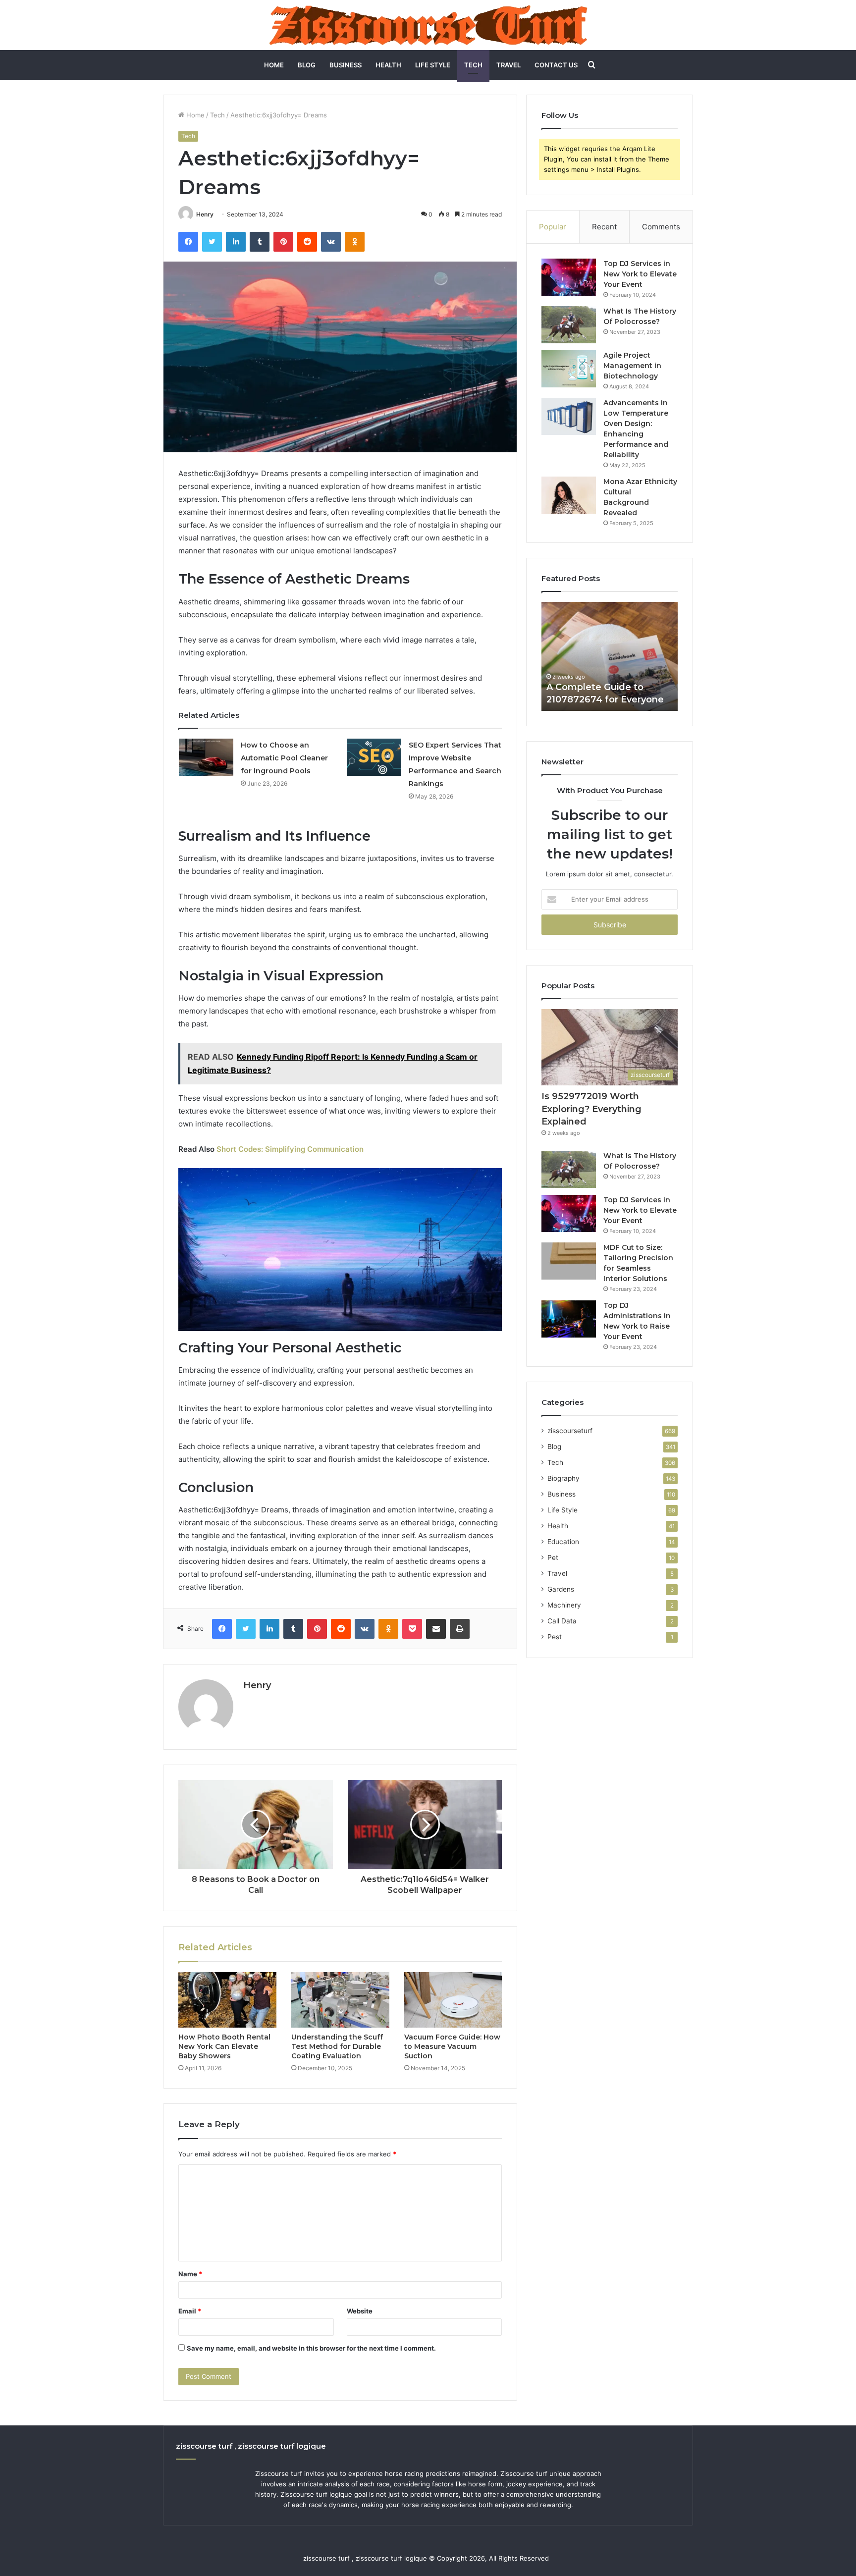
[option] (610, 656)
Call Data (562, 1621)
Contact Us (556, 65)
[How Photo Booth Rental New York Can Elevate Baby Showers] (227, 2000)
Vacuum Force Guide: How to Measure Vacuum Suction (452, 2046)
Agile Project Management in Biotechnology (632, 366)
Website (360, 2311)
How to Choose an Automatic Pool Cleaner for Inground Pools (284, 758)
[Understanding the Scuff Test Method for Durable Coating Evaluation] (340, 2000)
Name (190, 2274)
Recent (604, 227)
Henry (205, 214)
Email (190, 2311)
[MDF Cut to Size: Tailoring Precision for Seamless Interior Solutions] (569, 1261)
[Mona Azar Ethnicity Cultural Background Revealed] (569, 495)
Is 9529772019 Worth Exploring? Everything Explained (591, 1109)
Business (346, 65)
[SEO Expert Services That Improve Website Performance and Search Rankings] (374, 757)
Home (274, 65)
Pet (553, 1557)
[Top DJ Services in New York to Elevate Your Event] (569, 277)
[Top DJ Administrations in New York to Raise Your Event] (569, 1319)
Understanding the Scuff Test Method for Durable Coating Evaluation (337, 2046)
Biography (563, 1478)
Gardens (561, 1589)
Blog (307, 65)
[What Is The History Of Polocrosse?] (569, 325)
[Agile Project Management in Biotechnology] (569, 369)
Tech (473, 65)
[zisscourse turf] (428, 25)
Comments (661, 227)
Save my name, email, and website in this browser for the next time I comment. (311, 2348)
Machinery (564, 1605)
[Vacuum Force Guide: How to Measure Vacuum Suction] (453, 2000)
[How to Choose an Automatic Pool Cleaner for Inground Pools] (206, 757)
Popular (553, 227)
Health (388, 65)
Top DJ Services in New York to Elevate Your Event (640, 274)
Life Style (433, 65)
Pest (555, 1637)
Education (563, 1542)
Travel (508, 65)
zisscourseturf (570, 1431)
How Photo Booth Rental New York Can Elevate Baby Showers (224, 2046)
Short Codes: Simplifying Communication (290, 1149)
